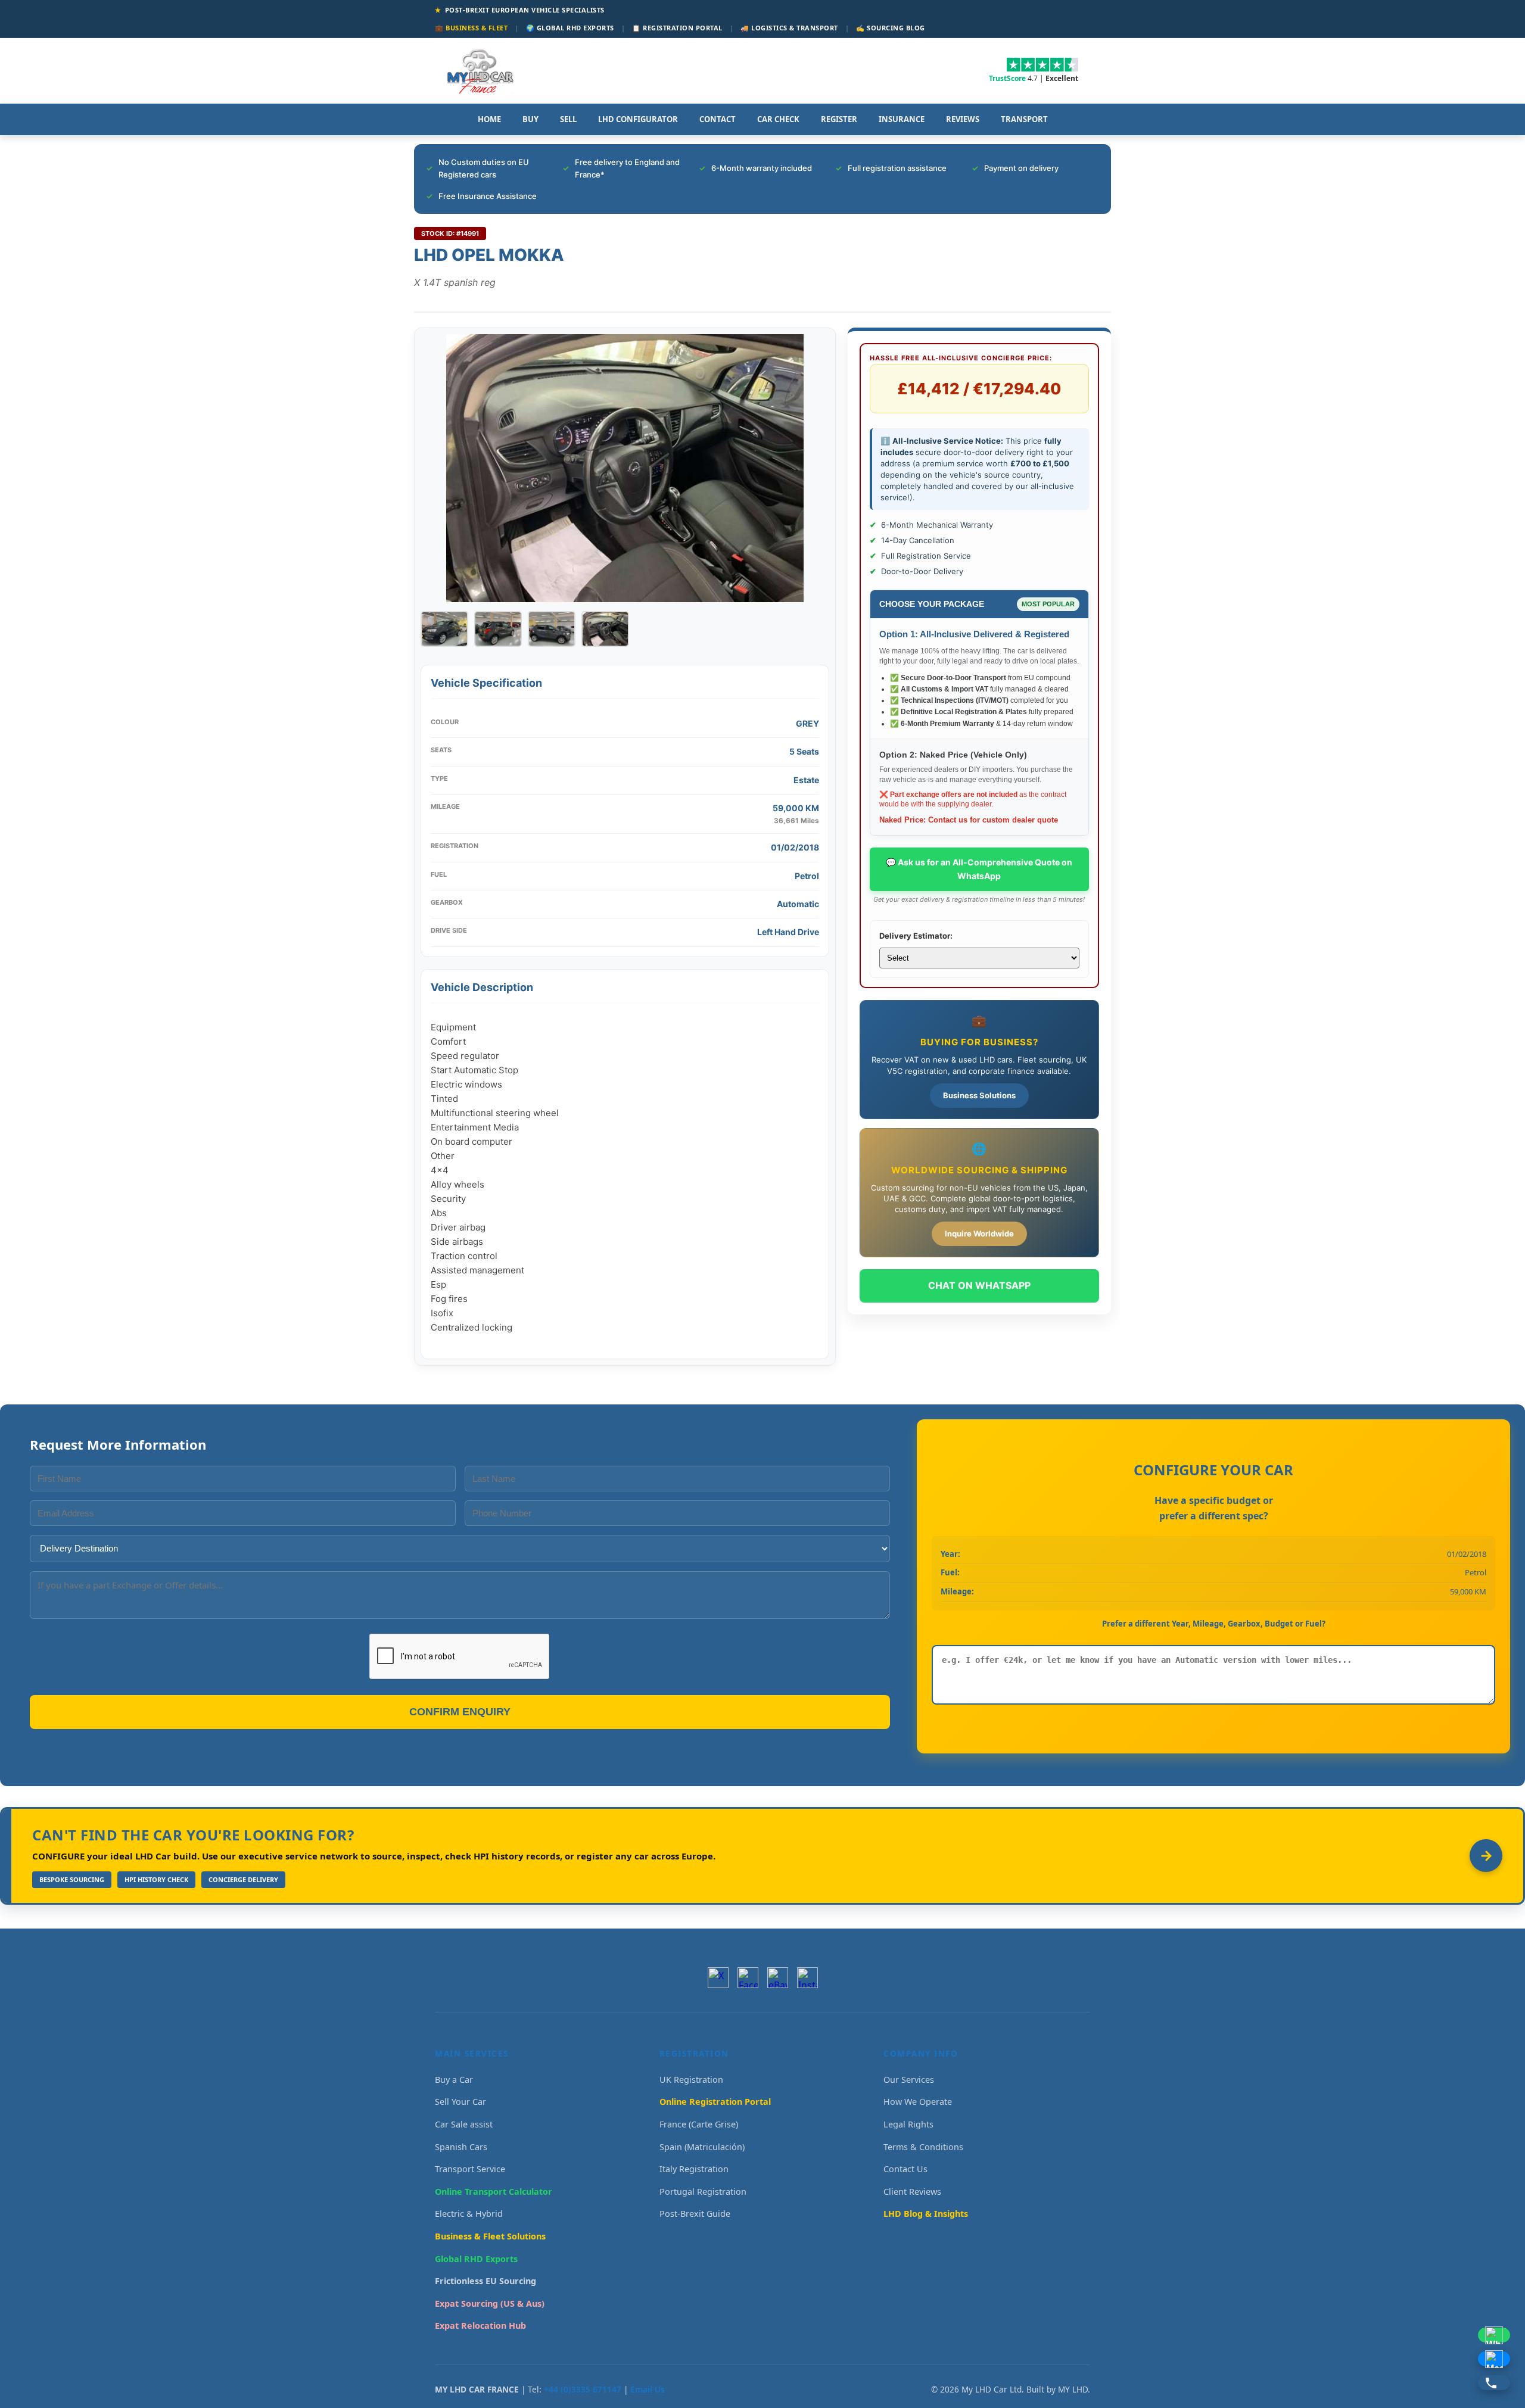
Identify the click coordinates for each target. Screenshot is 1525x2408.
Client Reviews (912, 2192)
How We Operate (918, 2102)
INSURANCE (902, 119)
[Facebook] (748, 1978)
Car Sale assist (464, 2124)
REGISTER (839, 119)
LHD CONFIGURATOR (638, 119)
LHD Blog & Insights (926, 2214)
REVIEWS (963, 119)
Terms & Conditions (923, 2147)
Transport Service (470, 2169)
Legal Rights (908, 2124)
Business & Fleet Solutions (490, 2236)
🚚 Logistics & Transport (789, 28)
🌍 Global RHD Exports (570, 28)
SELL (568, 119)
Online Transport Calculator (494, 2192)
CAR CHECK (778, 119)
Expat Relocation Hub (480, 2326)
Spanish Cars (461, 2147)
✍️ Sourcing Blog (891, 28)
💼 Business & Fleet (471, 28)
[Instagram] (807, 1978)
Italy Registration (694, 2169)
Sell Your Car (460, 2102)
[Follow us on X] (718, 1978)
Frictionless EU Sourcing (485, 2281)
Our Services (909, 2080)
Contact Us (905, 2169)
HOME (489, 119)
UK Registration (691, 2080)
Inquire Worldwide (979, 1233)
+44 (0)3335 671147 (583, 2389)
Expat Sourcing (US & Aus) (490, 2303)
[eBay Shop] (778, 1978)
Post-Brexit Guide (695, 2214)
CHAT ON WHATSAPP (979, 1285)
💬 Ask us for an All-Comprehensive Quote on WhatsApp (979, 869)
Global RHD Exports (476, 2259)
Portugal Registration (703, 2192)
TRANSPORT (1024, 119)
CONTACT (718, 119)
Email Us (648, 2389)
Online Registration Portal (715, 2102)
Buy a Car (454, 2080)
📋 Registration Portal (677, 28)
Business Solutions (979, 1095)
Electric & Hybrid (469, 2214)
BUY (530, 119)
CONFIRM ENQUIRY (460, 1712)
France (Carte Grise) (699, 2124)
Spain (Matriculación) (702, 2147)
